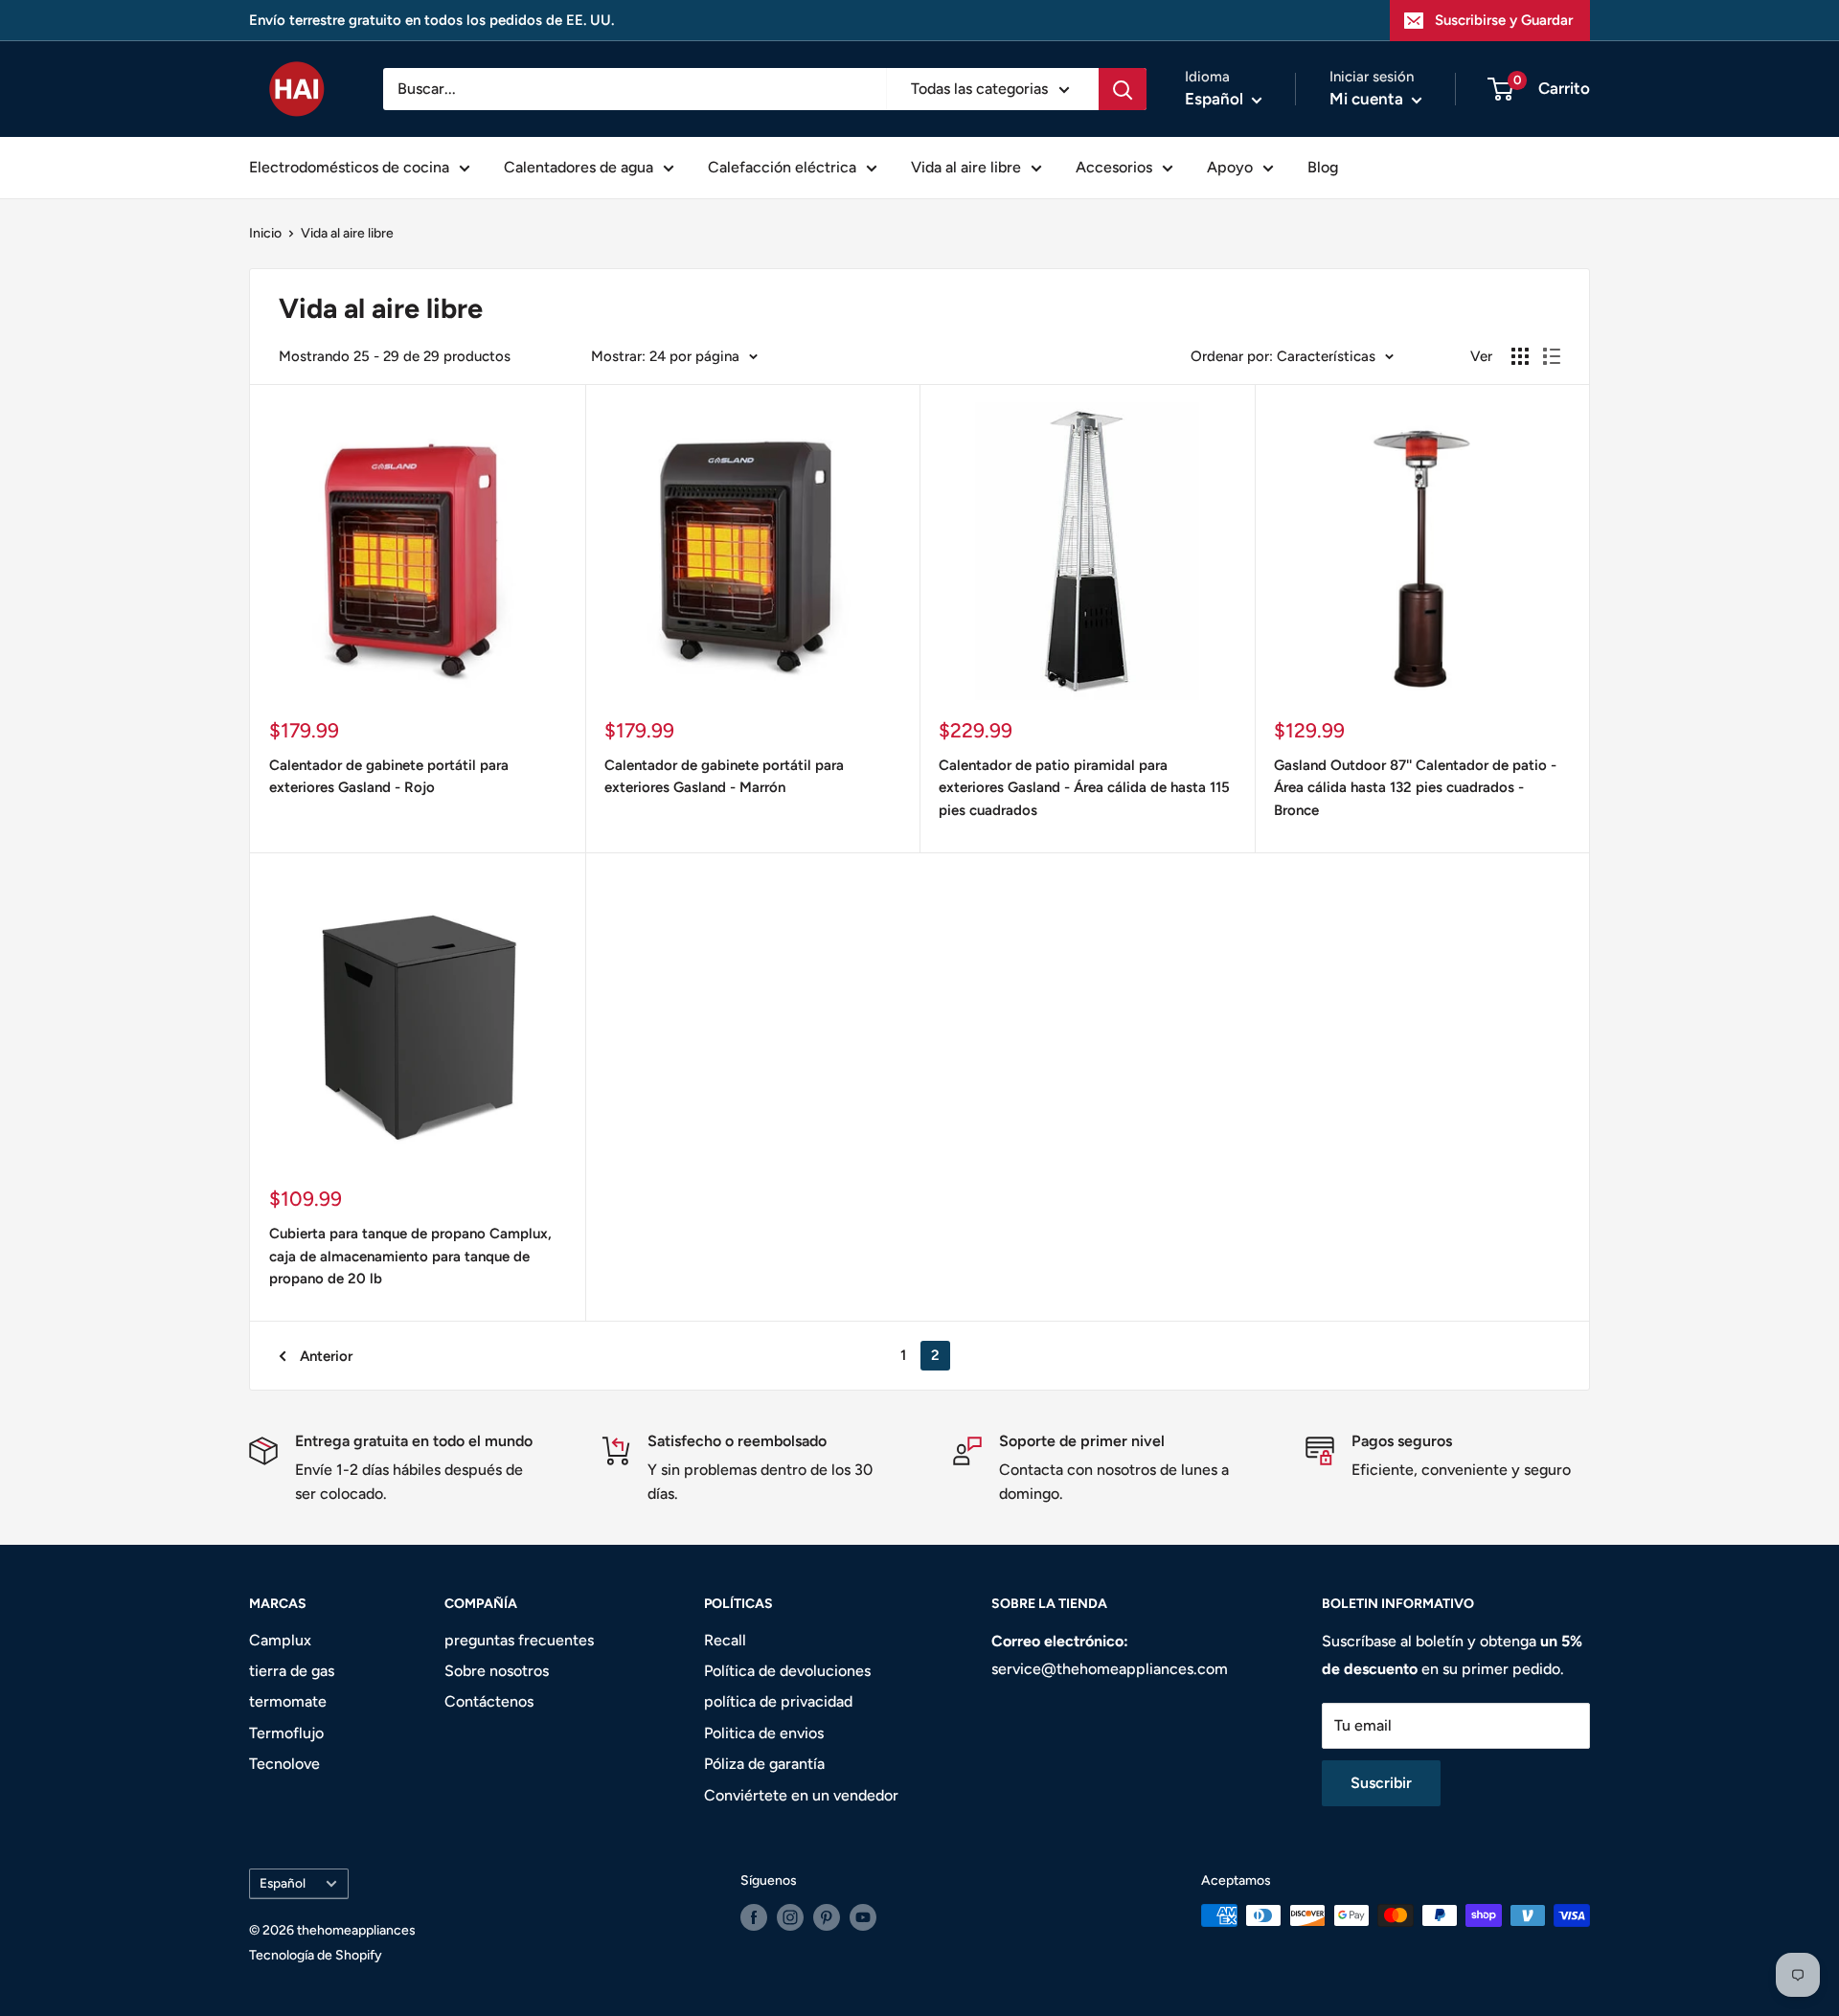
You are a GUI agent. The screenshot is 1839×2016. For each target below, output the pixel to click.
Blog (1323, 167)
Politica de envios (764, 1733)
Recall (725, 1640)
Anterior (326, 1356)
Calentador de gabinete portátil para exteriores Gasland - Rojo (389, 776)
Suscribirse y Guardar (1504, 20)
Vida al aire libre (966, 167)
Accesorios (1114, 167)
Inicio (265, 233)
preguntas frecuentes (519, 1640)
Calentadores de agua (579, 167)
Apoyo (1230, 167)
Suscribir (1381, 1783)
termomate (288, 1701)
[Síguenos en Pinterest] (827, 1917)
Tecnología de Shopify (316, 1955)
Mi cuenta (1368, 99)
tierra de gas (292, 1671)
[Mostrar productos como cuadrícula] (1520, 356)
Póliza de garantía (764, 1764)
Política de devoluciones (787, 1671)
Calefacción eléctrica (782, 167)
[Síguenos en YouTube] (863, 1917)
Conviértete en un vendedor (801, 1795)
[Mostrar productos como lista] (1552, 356)
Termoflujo (286, 1733)
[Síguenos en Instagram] (790, 1917)
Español (283, 1883)
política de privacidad (778, 1701)
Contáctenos (489, 1701)
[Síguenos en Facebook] (754, 1917)
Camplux (280, 1640)
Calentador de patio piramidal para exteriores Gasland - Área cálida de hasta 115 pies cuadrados (1084, 788)
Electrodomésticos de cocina (349, 167)
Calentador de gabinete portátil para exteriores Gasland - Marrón (724, 776)
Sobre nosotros (497, 1671)
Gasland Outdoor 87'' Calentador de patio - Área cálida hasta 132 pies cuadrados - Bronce (1415, 788)
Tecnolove (284, 1764)
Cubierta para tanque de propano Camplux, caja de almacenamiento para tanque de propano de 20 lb (410, 1256)
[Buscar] (1123, 89)
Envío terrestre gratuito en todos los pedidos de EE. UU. (431, 20)
